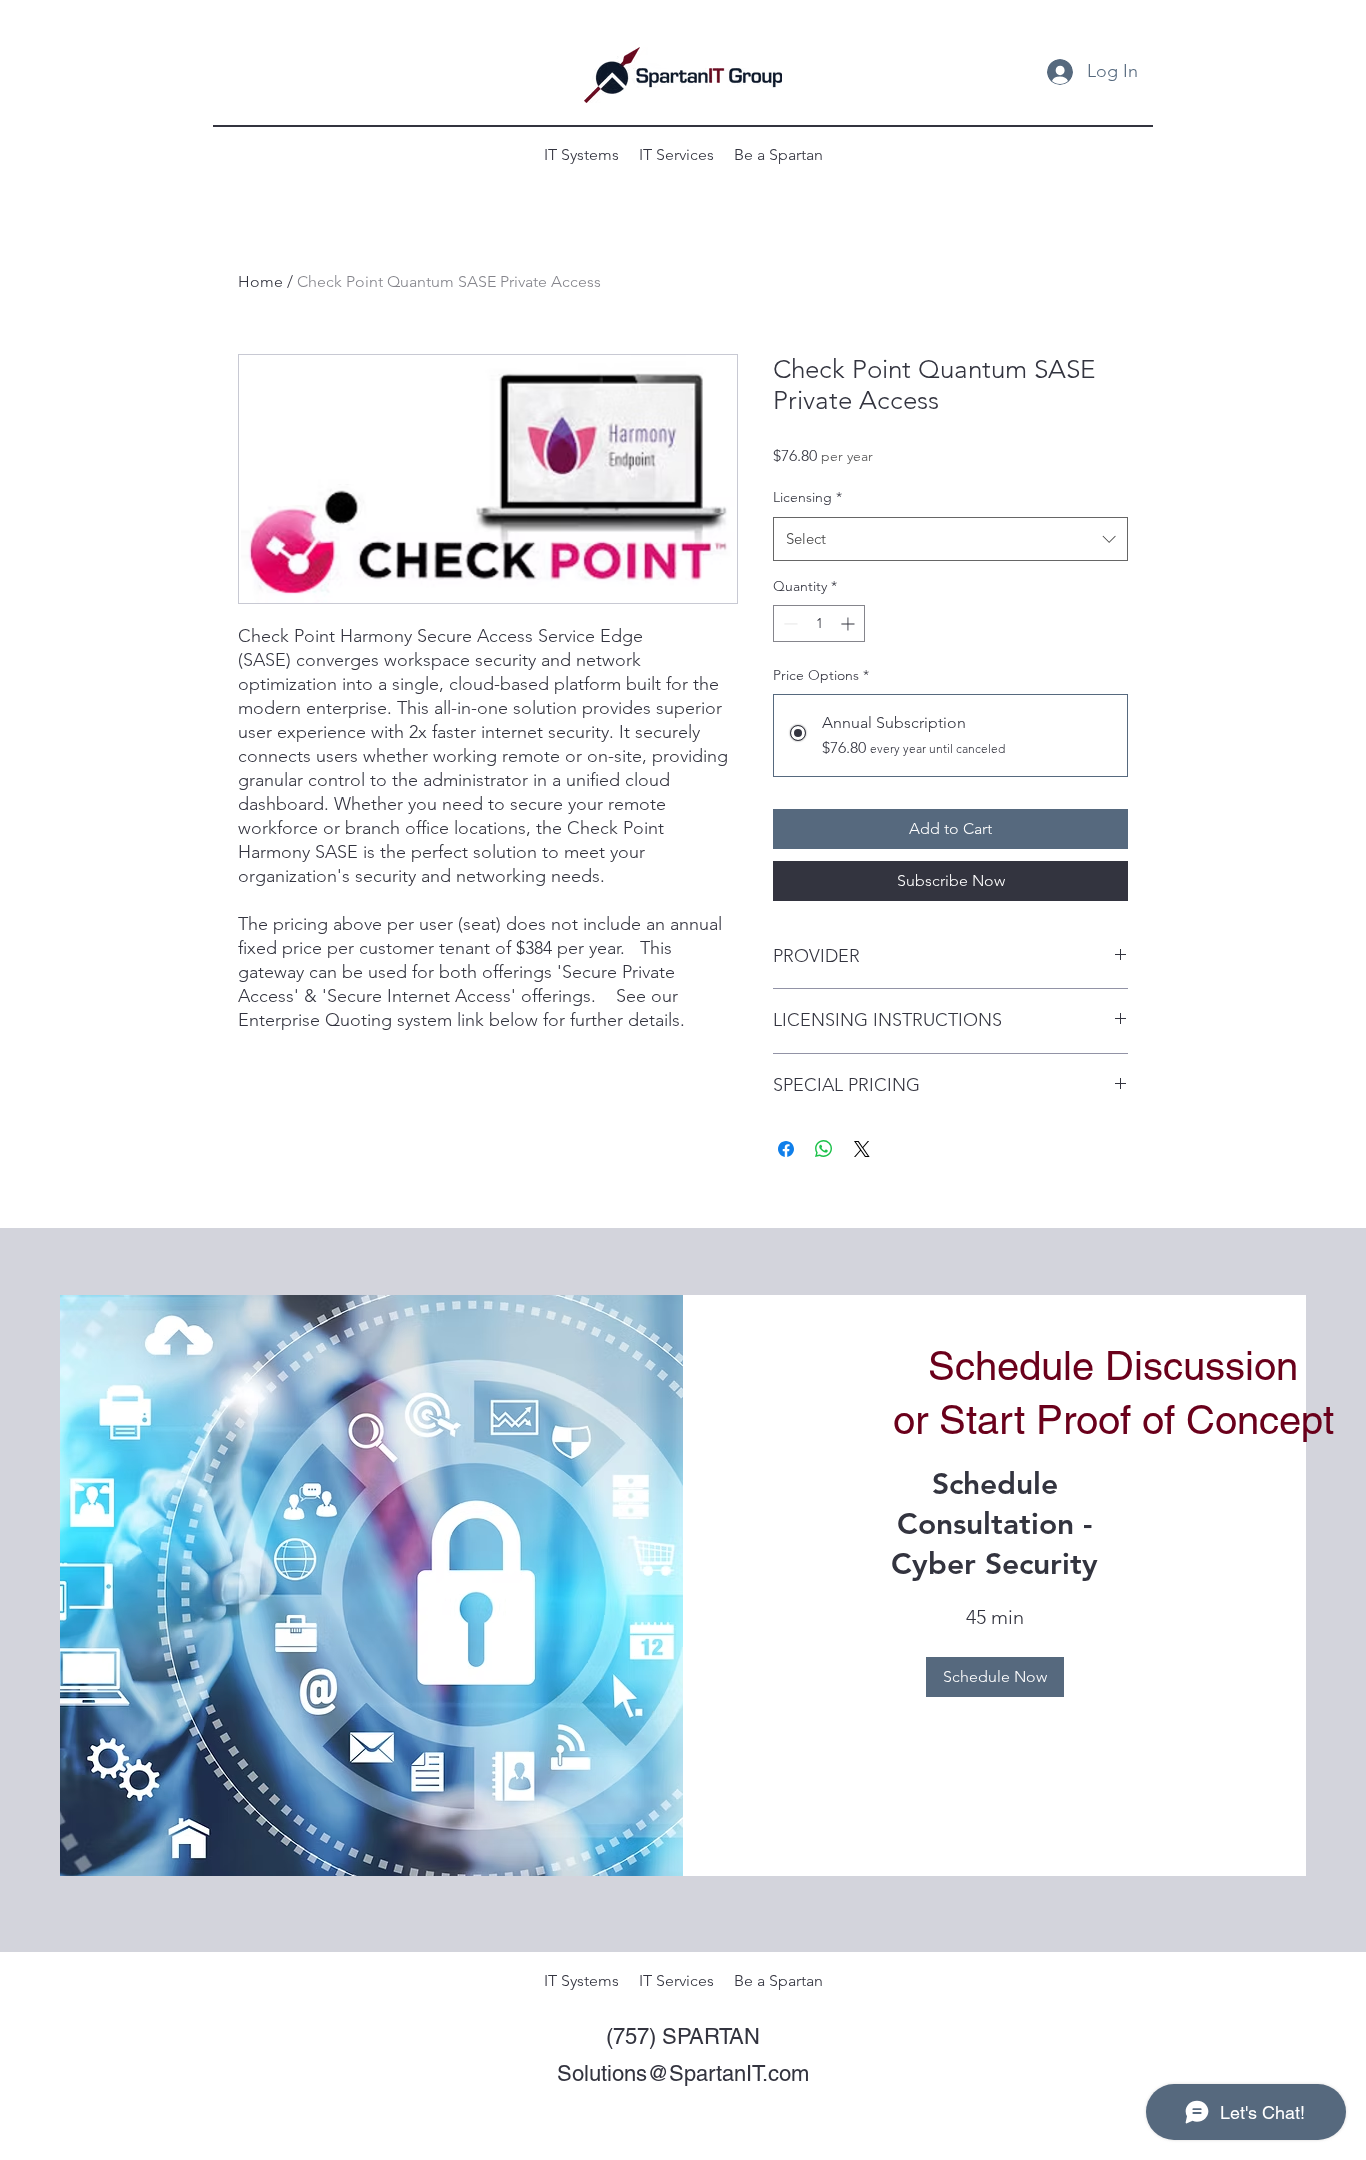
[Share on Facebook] (786, 1149)
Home (260, 281)
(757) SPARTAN (683, 2036)
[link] (994, 1525)
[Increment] (849, 623)
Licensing (807, 497)
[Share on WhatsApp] (824, 1149)
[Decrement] (788, 623)
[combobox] (950, 539)
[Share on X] (862, 1149)
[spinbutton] (819, 623)
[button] (995, 1677)
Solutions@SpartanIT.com (683, 2073)
